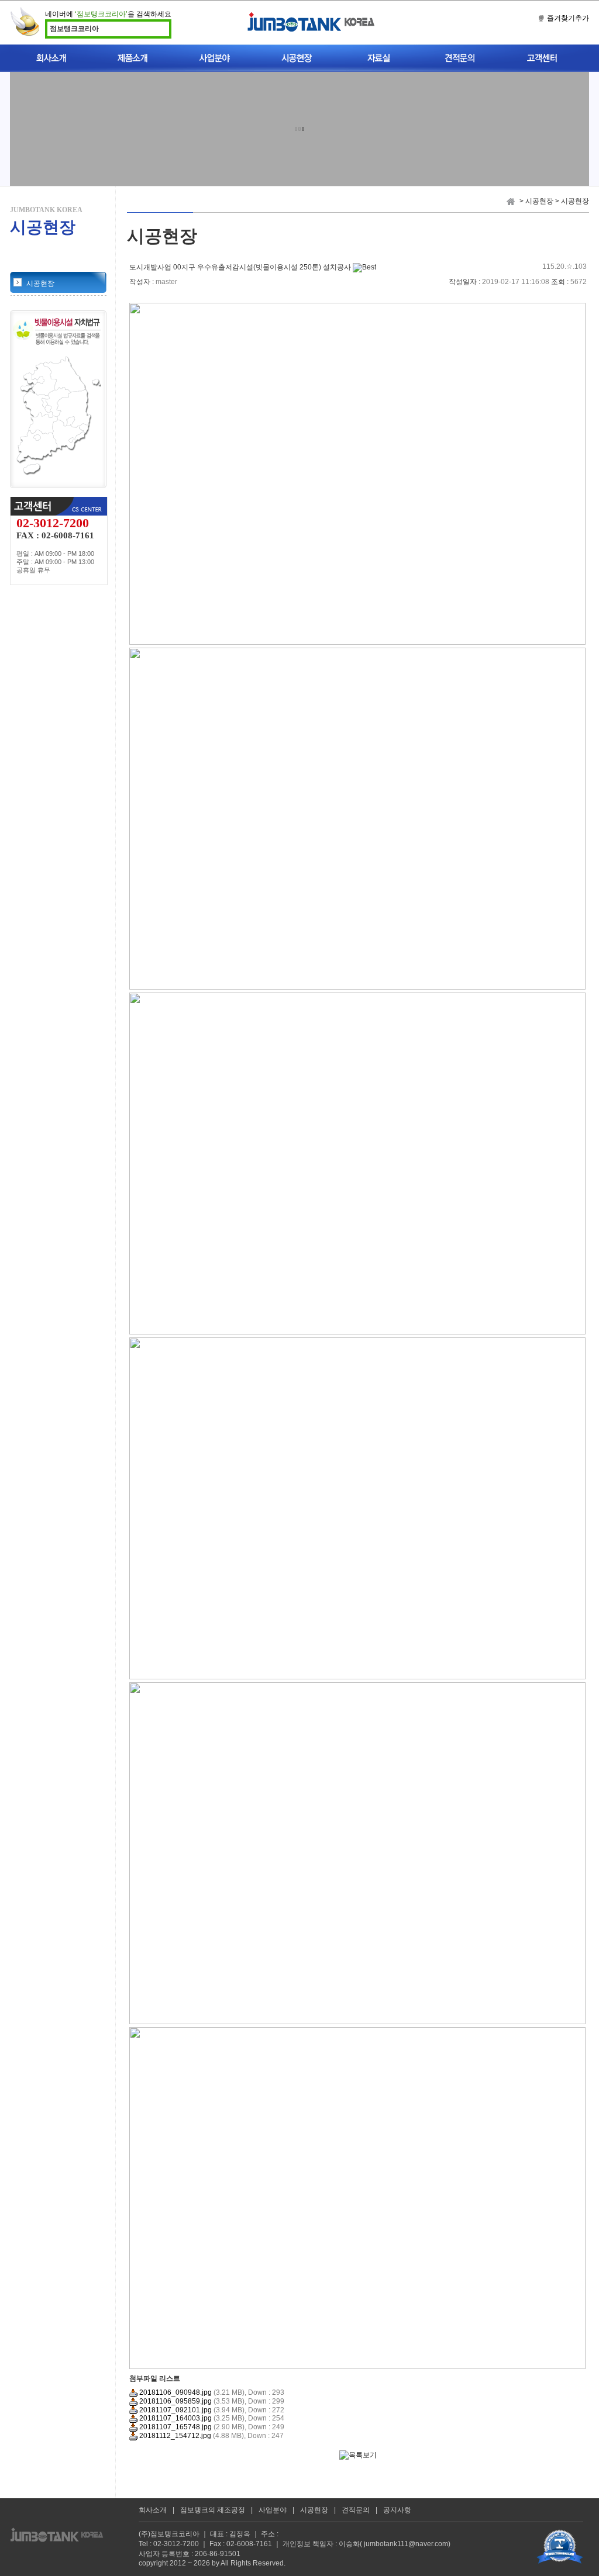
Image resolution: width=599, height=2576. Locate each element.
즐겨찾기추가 (568, 18)
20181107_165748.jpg (175, 2427)
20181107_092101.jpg (175, 2410)
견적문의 (356, 2510)
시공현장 (40, 283)
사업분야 (273, 2510)
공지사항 (397, 2510)
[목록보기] (358, 2455)
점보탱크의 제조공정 (213, 2510)
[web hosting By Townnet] (560, 2546)
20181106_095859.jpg (175, 2401)
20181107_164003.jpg (175, 2418)
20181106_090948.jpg (175, 2392)
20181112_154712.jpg (174, 2436)
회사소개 (153, 2510)
